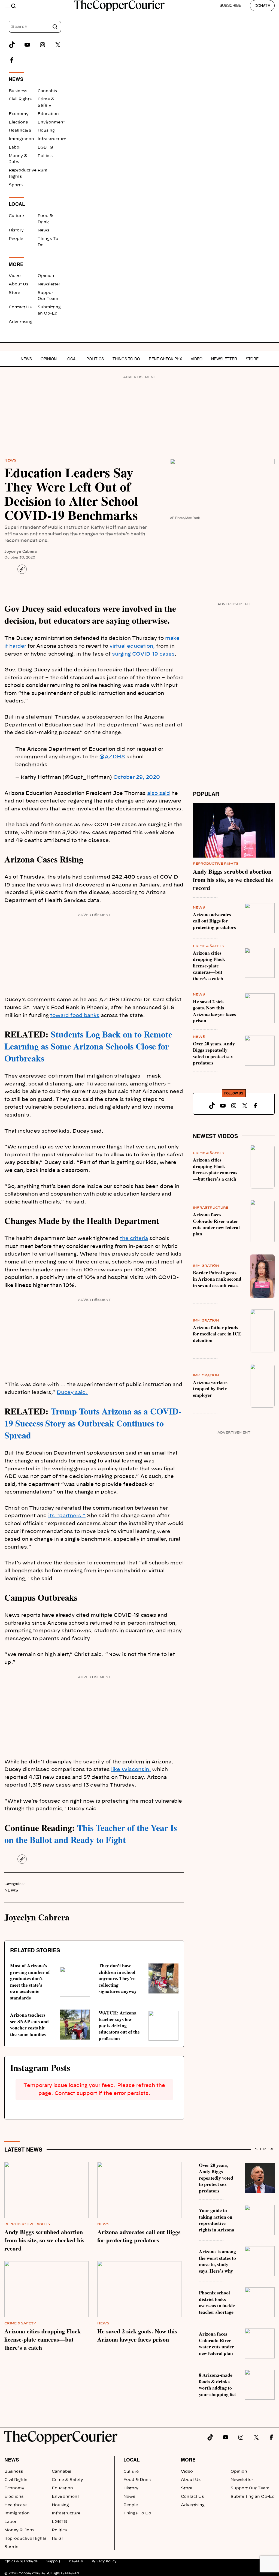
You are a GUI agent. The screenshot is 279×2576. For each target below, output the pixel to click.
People (16, 239)
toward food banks (75, 1016)
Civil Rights (20, 99)
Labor (15, 147)
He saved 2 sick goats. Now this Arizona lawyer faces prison (214, 1011)
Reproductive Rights (216, 864)
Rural (43, 170)
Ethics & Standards (21, 2561)
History (16, 230)
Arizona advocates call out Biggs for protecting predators (214, 921)
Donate (262, 5)
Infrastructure (52, 139)
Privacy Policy (104, 2561)
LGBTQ (45, 147)
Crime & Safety (209, 946)
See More (265, 2149)
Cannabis (47, 91)
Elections (18, 122)
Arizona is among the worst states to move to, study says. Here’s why (217, 2261)
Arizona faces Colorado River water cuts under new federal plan (216, 1224)
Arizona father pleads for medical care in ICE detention (217, 1334)
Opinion (46, 276)
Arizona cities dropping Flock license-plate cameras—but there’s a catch (209, 966)
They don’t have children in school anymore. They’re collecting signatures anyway (118, 1978)
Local (72, 359)
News (43, 230)
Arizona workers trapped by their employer (210, 1388)
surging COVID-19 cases (143, 654)
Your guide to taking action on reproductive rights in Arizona (217, 2220)
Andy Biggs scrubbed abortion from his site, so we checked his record (233, 880)
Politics (45, 156)
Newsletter (49, 284)
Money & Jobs (19, 2530)
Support (53, 2561)
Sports (16, 185)
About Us (19, 284)
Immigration (21, 139)
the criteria (134, 1239)
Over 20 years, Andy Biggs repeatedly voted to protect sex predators (214, 1053)
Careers (76, 2561)
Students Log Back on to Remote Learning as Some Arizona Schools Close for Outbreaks (88, 1046)
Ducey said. (72, 1393)
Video (15, 276)
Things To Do (126, 359)
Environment (51, 122)
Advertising (21, 322)
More (188, 2459)
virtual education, (132, 646)
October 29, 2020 (137, 777)
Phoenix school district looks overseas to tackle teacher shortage (217, 2302)
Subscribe (230, 5)
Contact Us (20, 307)
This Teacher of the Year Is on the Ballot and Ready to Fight (91, 1834)
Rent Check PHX (165, 359)
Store (14, 293)
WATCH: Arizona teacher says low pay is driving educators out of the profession (119, 2025)
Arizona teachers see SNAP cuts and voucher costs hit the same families (29, 2024)
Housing (46, 131)
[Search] (55, 27)
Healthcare (20, 131)
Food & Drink (137, 2480)
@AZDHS (112, 757)
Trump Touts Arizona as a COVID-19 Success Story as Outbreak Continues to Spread (93, 1423)
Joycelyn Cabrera (21, 551)
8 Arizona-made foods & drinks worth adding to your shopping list (217, 2384)
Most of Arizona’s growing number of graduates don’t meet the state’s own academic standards (30, 1981)
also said (159, 794)
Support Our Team (250, 2488)
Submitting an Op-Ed (253, 2497)
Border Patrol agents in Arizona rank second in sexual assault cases (217, 1279)
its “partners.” (67, 1516)
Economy (19, 114)
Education (48, 114)
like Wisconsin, (131, 1770)
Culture (16, 216)
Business (18, 91)
